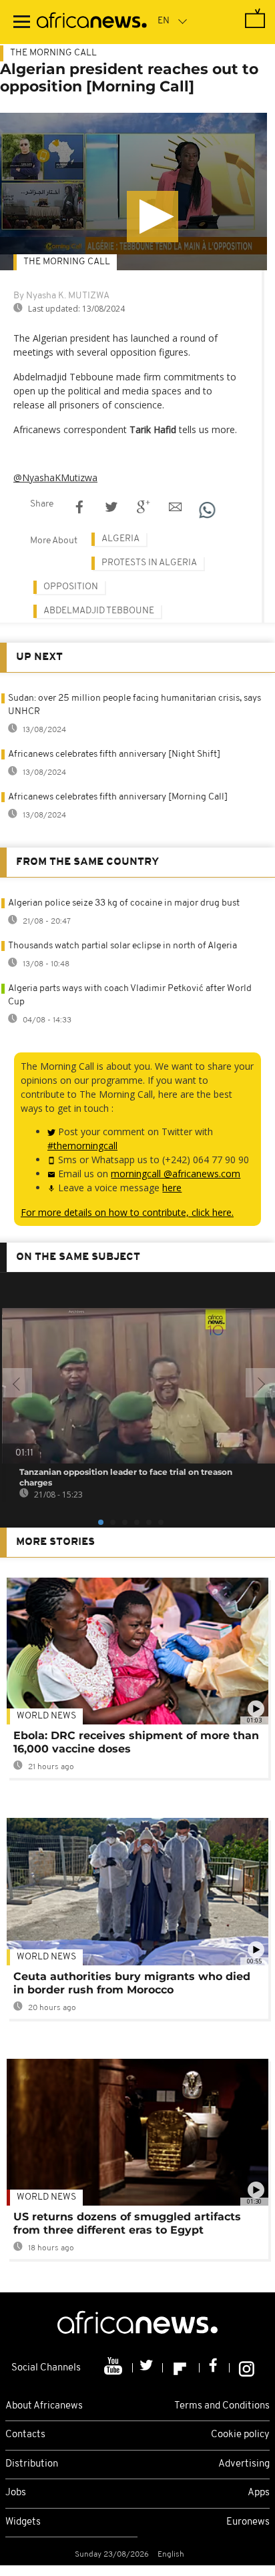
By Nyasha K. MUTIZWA (61, 296)
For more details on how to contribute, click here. (127, 1212)
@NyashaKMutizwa (55, 477)
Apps (259, 2493)
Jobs (16, 2493)
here (172, 1188)
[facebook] (215, 2368)
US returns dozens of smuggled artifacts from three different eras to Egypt (127, 2223)
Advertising (244, 2464)
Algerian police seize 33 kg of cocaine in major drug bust (124, 903)
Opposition (71, 587)
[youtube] (114, 2368)
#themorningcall (82, 1146)
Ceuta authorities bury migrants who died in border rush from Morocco (132, 1983)
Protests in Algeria (149, 563)
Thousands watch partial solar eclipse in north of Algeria (122, 946)
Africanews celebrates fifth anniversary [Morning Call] (118, 797)
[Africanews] (92, 22)
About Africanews (44, 2406)
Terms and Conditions (222, 2406)
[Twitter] (148, 2368)
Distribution (32, 2464)
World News (46, 1716)
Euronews (248, 2522)
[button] (153, 217)
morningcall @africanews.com (176, 1174)
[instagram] (247, 2368)
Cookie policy (240, 2435)
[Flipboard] (181, 2368)
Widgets (23, 2522)
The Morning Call (53, 53)
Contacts (25, 2435)
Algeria (120, 539)
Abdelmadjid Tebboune (99, 611)
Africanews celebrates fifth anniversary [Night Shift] (114, 754)
